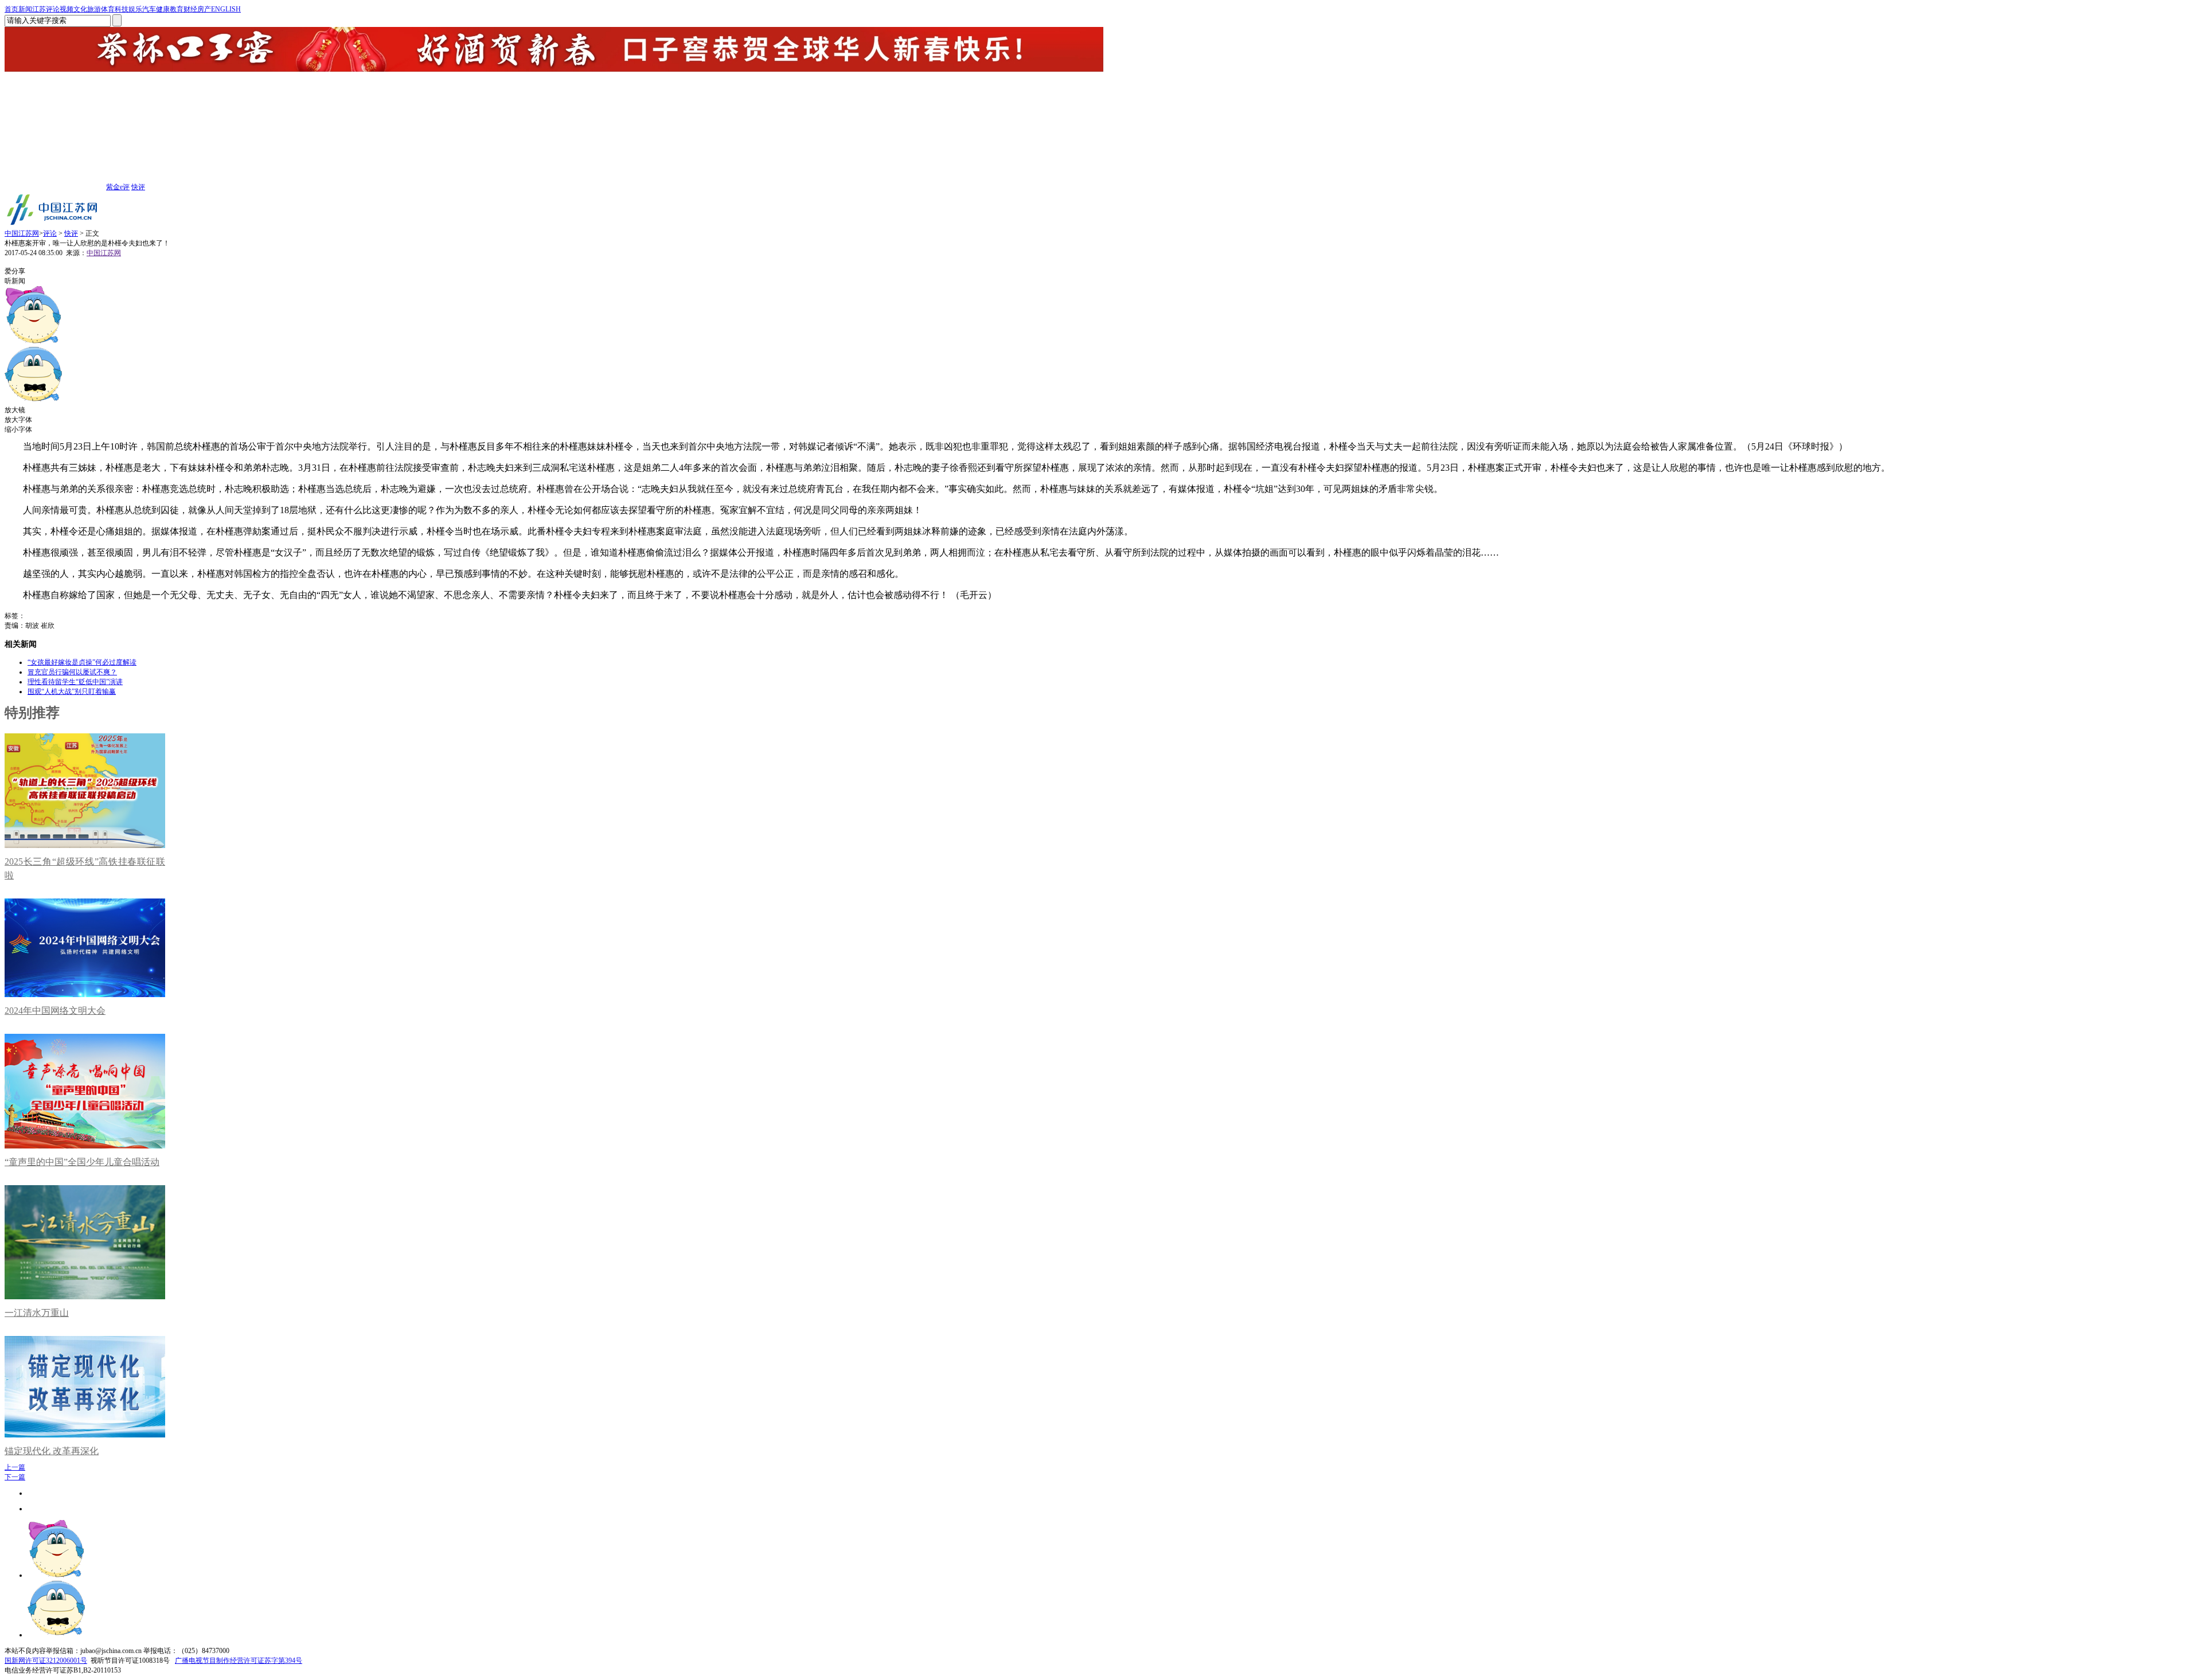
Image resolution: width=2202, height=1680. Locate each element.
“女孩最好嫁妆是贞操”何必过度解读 (82, 662)
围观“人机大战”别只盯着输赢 (72, 691)
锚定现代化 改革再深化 (52, 1451)
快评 (138, 187)
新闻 (25, 9)
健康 (163, 9)
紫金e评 (118, 187)
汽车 (149, 9)
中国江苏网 (22, 233)
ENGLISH (226, 9)
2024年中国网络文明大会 (55, 1011)
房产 (204, 9)
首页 (11, 9)
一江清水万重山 (37, 1313)
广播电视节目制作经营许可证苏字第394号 (239, 1661)
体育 (108, 9)
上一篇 (15, 1467)
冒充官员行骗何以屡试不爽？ (72, 672)
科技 (122, 9)
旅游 (94, 9)
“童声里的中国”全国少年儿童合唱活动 (82, 1162)
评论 (53, 9)
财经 (190, 9)
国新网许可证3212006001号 (46, 1661)
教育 (177, 9)
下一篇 (15, 1477)
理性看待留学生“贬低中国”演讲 (75, 682)
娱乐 (135, 9)
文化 (80, 9)
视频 (67, 9)
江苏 (39, 9)
